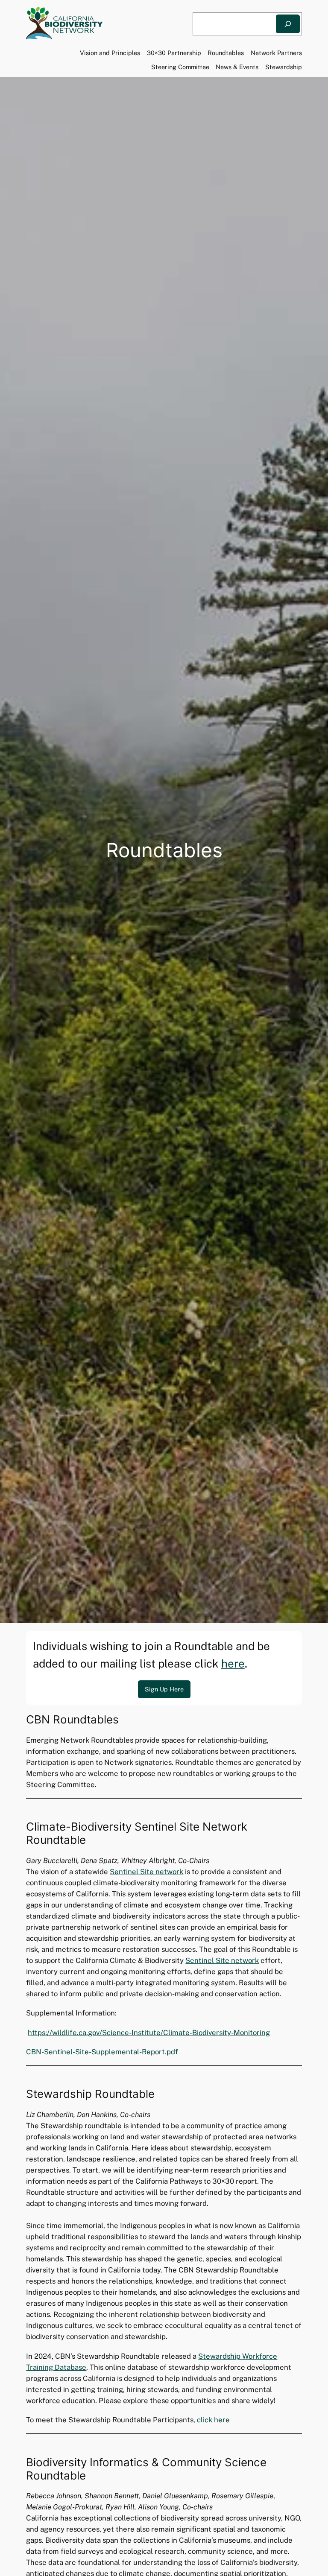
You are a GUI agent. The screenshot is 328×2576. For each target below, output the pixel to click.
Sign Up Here (164, 1689)
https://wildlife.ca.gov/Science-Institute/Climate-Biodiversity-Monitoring (149, 2033)
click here (213, 2420)
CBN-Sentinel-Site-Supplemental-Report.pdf (102, 2052)
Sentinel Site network (146, 1872)
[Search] (288, 24)
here (233, 1663)
